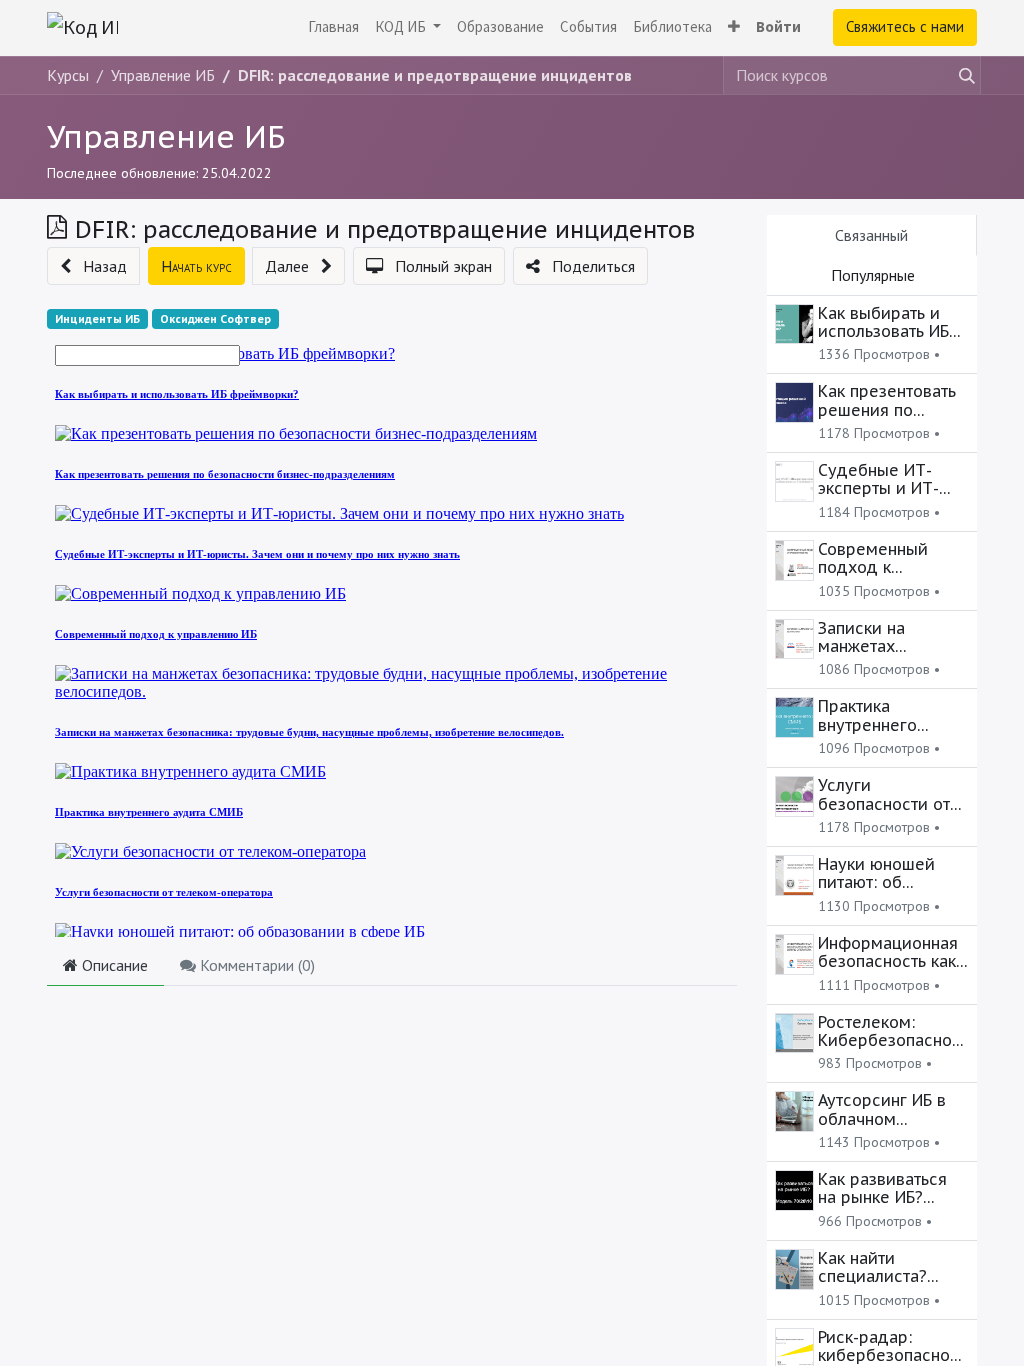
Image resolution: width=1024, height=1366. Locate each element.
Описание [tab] (113, 965)
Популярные (873, 275)
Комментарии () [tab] (255, 965)
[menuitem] (333, 27)
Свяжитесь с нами (905, 26)
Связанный (871, 235)
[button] (734, 27)
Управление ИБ (166, 136)
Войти (778, 26)
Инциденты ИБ (97, 318)
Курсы (68, 75)
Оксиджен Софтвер (215, 318)
